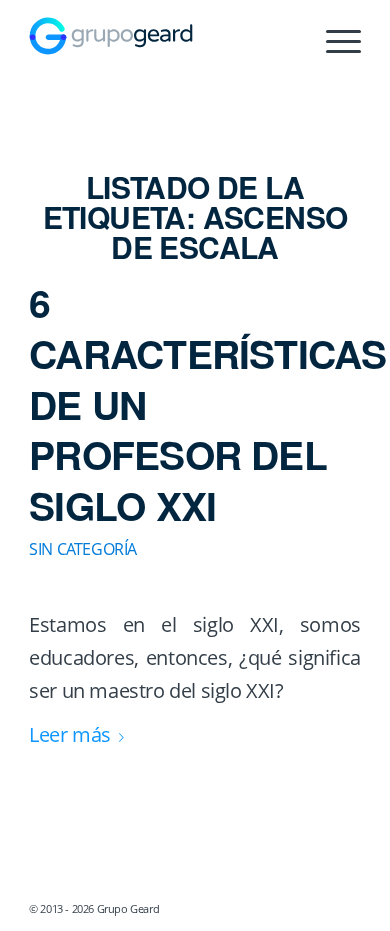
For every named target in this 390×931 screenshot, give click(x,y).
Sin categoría (83, 549)
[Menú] (333, 41)
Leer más (70, 734)
